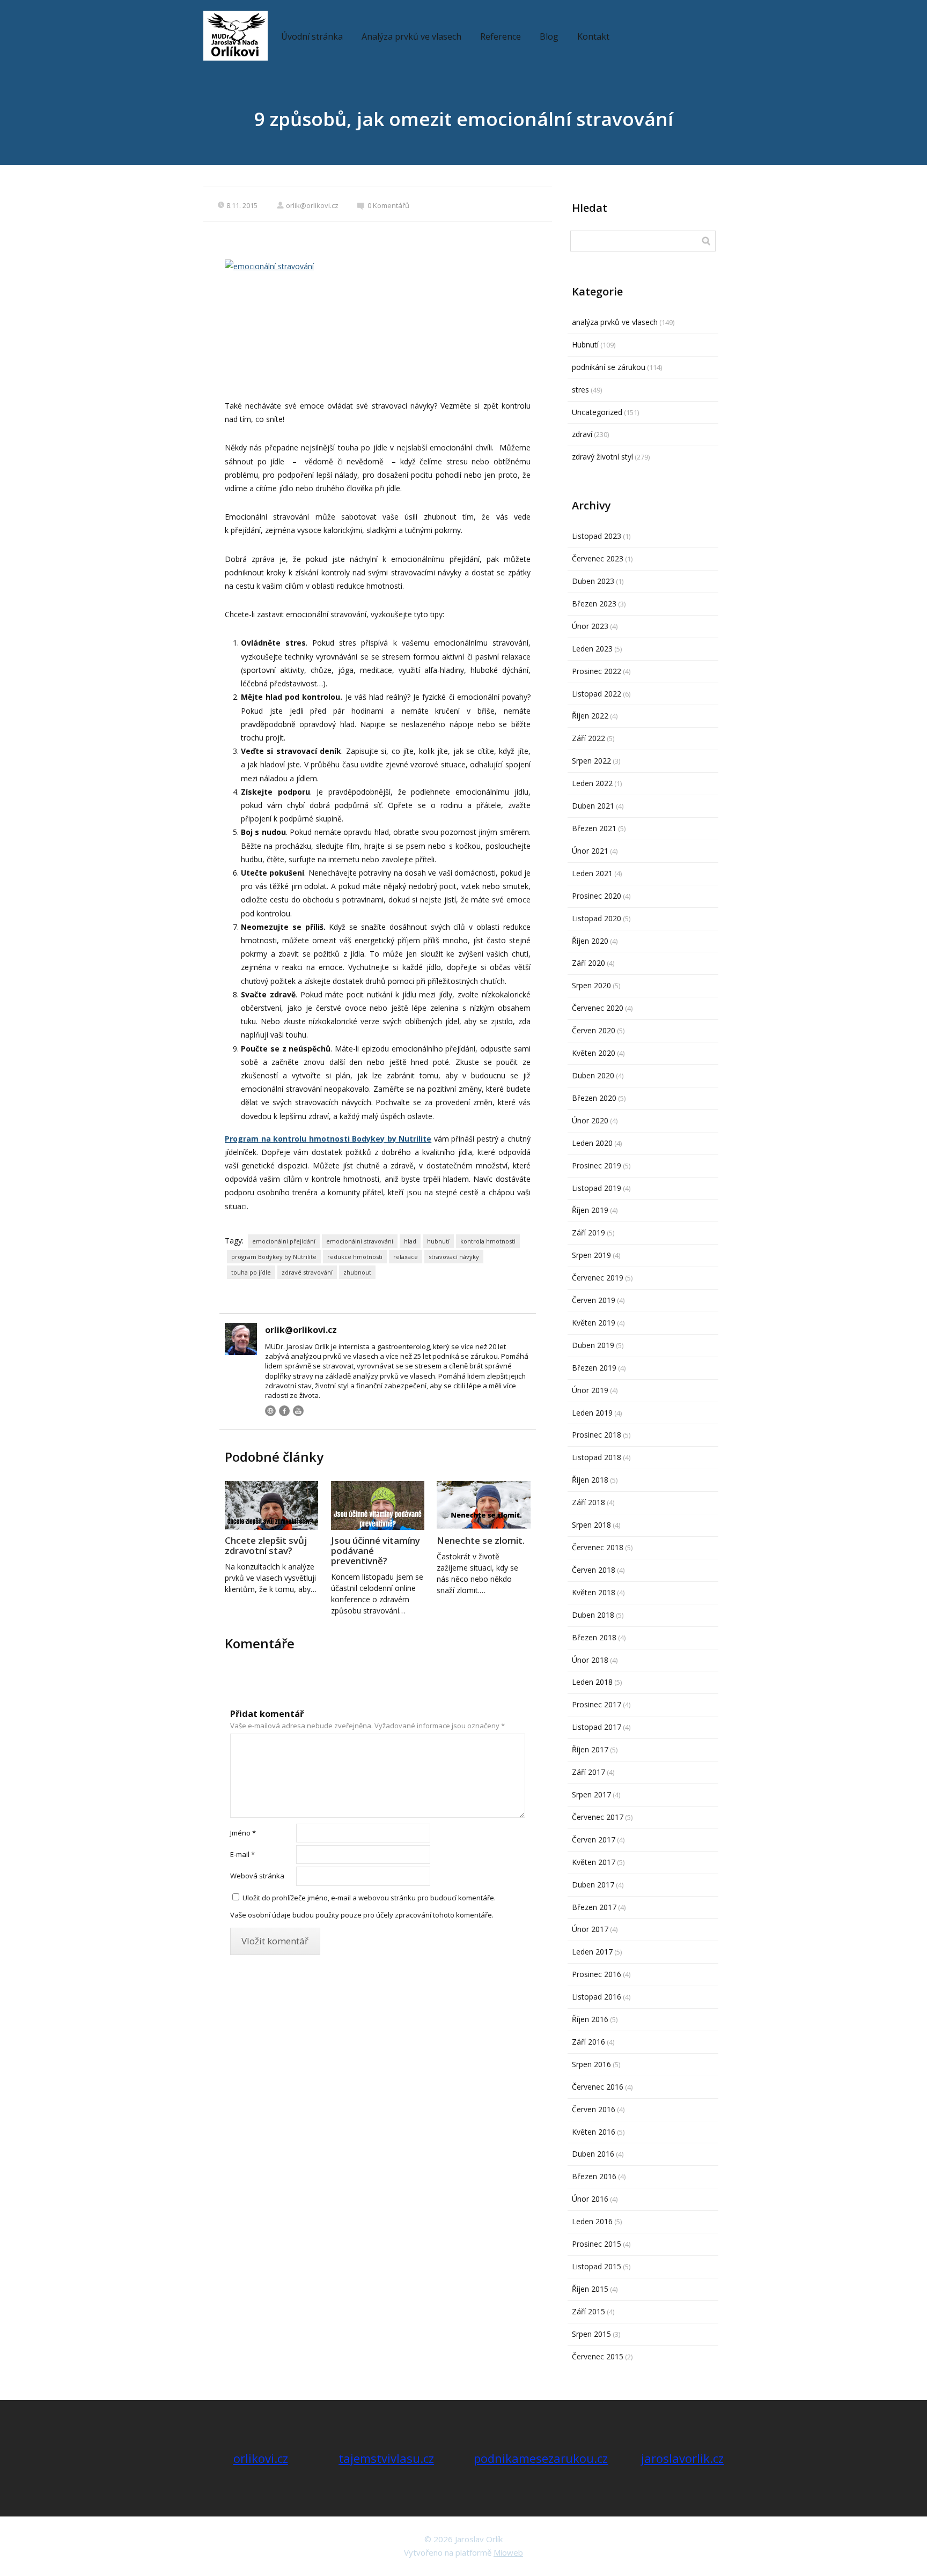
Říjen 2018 (590, 1480)
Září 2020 (588, 963)
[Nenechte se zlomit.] (483, 1505)
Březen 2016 (594, 2176)
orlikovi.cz (261, 2458)
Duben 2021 (593, 806)
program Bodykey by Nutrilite (274, 1257)
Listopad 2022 (597, 694)
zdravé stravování (307, 1272)
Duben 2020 (593, 1075)
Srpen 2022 (591, 761)
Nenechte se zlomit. (481, 1540)
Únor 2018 (590, 1660)
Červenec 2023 (598, 558)
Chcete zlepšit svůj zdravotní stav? (266, 1545)
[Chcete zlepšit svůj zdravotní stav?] (271, 1505)
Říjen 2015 (590, 2289)
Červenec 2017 (598, 1817)
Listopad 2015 (597, 2266)
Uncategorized (597, 412)
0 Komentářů (388, 205)
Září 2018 (588, 1502)
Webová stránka (257, 1876)
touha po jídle (251, 1272)
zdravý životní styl (602, 457)
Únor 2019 (590, 1390)
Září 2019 (588, 1233)
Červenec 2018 (598, 1547)
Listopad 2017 (597, 1727)
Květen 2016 (594, 2132)
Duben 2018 (593, 1615)
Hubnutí (585, 345)
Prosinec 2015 (597, 2244)
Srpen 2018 (591, 1525)
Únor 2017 (590, 1929)
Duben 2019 (593, 1345)
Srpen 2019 (591, 1255)
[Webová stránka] (270, 1411)
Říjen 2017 (590, 1749)
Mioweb (508, 2552)
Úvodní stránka (312, 36)
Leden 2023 (592, 649)
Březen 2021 (594, 828)
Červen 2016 (594, 2109)
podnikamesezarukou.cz (541, 2458)
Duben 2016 (593, 2154)
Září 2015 (588, 2311)
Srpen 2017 (591, 1794)
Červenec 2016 (598, 2087)
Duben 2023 (593, 581)
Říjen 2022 (590, 716)
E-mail (242, 1854)
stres (580, 390)
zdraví (582, 434)
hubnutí (438, 1241)
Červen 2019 (594, 1300)
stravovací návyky (454, 1257)
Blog (549, 36)
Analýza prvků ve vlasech (411, 36)
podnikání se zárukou (609, 367)
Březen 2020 (594, 1098)
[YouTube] (298, 1411)
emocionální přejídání (284, 1241)
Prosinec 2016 (597, 1974)
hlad (410, 1241)
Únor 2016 (590, 2199)
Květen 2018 (594, 1592)
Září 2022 (588, 738)
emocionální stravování (360, 1241)
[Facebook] (284, 1411)
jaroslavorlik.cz (682, 2458)
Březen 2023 (594, 604)
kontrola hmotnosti (488, 1241)
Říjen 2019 (590, 1210)
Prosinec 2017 (597, 1704)
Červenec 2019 (598, 1278)
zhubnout (357, 1272)
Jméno (243, 1833)
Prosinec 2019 (597, 1165)
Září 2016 (588, 2042)
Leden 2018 (592, 1682)
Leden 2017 (592, 1952)
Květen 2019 (594, 1323)
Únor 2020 (590, 1120)
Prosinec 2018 (597, 1435)
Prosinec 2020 (597, 896)
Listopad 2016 (597, 1997)
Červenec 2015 (598, 2356)
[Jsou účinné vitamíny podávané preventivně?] (378, 1505)
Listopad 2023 (597, 536)
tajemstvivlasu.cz (386, 2458)
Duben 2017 (593, 1885)
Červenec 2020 (598, 1008)
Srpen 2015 (591, 2334)
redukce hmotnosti (355, 1257)
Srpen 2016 (591, 2064)
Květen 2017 (594, 1862)
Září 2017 (588, 1772)
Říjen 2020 (590, 941)
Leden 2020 (592, 1143)
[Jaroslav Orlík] (236, 36)
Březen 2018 (594, 1637)
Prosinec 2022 (597, 671)
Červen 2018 (594, 1570)
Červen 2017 (594, 1840)
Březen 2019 (594, 1368)
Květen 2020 (594, 1053)
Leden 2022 (592, 783)
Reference (501, 36)
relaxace (406, 1257)
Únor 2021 (590, 851)
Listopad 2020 (597, 918)
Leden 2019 (592, 1413)
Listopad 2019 (597, 1188)
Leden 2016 (592, 2221)
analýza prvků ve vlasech (615, 322)
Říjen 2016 (590, 2019)
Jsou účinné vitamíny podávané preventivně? (376, 1550)
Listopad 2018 (597, 1457)
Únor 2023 (590, 626)
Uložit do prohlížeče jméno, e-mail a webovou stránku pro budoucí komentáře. (369, 1898)
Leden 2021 (592, 873)
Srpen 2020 (591, 985)
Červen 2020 (594, 1030)
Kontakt (593, 36)
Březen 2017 (594, 1907)
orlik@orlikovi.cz (312, 205)
